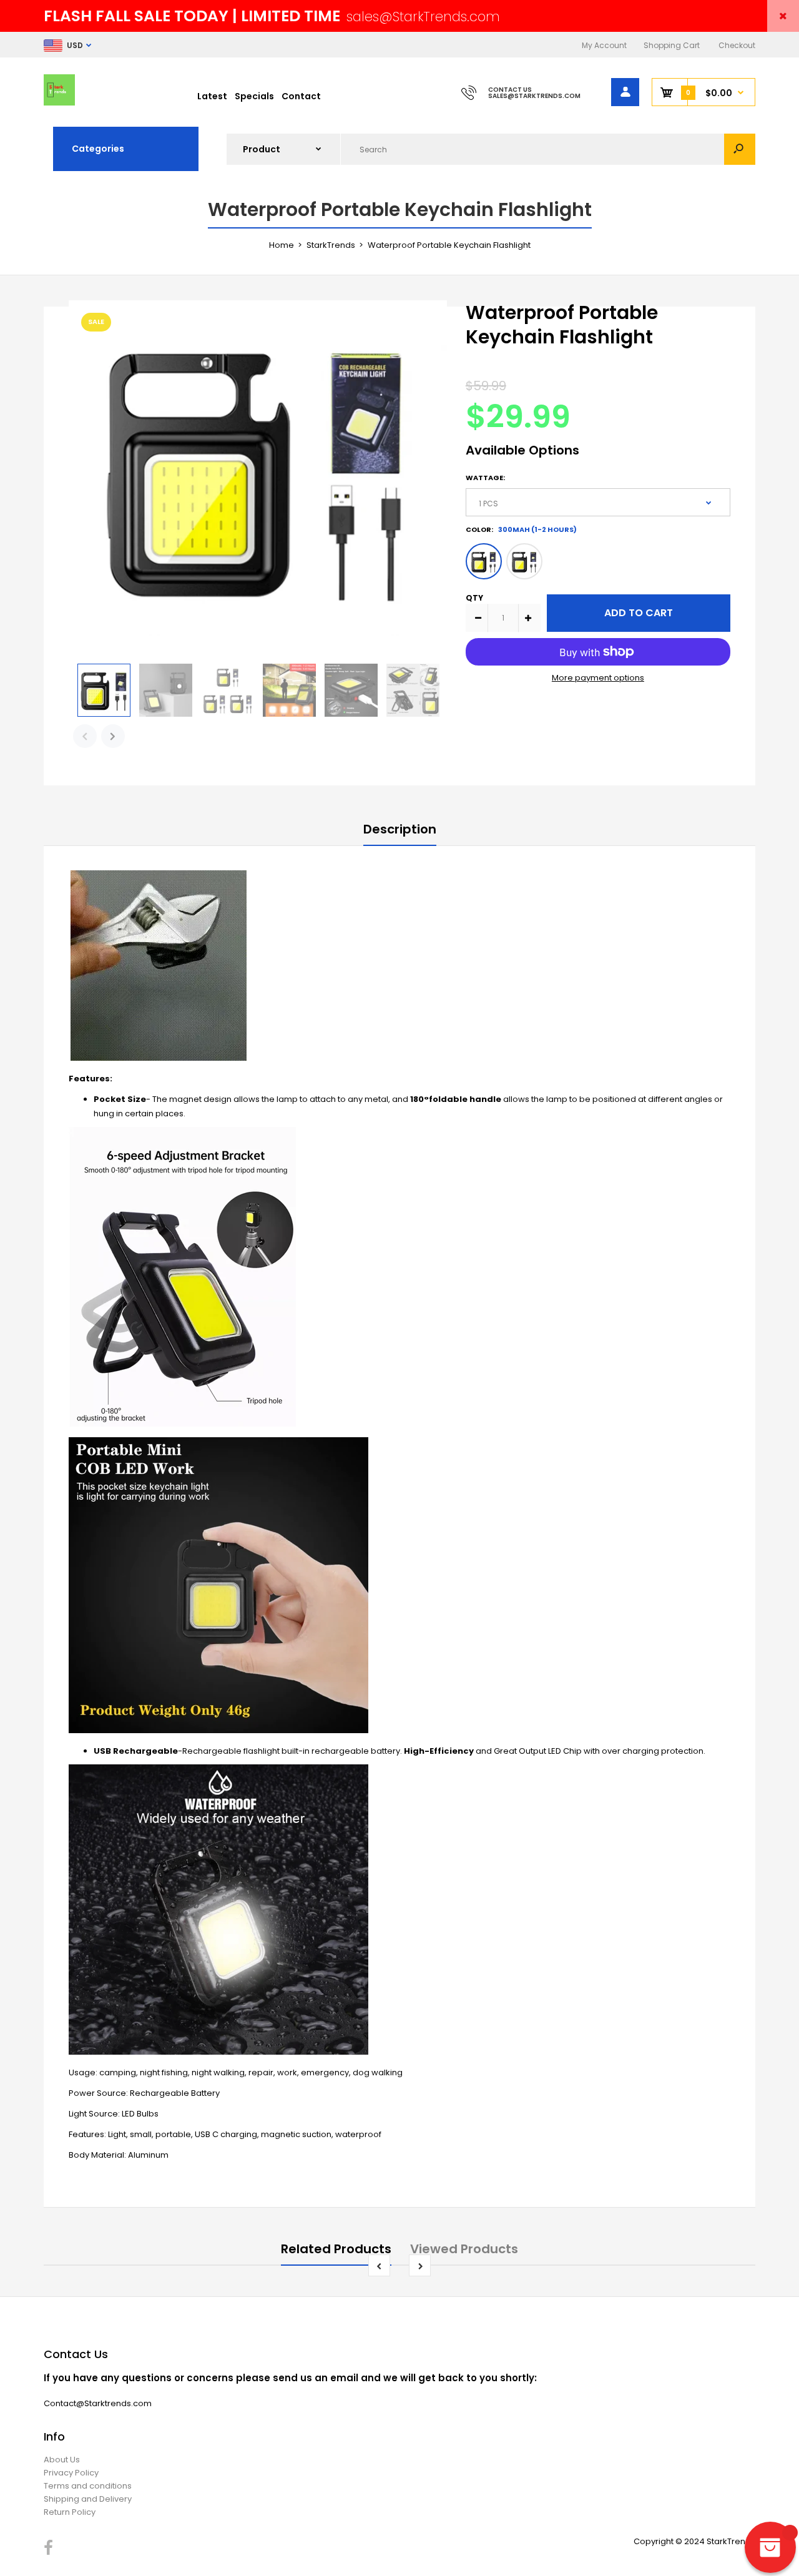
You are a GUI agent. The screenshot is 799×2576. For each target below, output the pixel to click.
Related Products (336, 2249)
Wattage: (485, 478)
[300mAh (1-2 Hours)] (484, 561)
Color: (521, 529)
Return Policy (70, 2512)
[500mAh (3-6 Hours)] (524, 561)
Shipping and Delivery (88, 2499)
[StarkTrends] (59, 103)
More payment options (598, 678)
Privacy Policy (71, 2473)
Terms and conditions (88, 2486)
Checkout (737, 45)
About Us (62, 2460)
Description (400, 829)
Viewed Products (464, 2249)
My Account (604, 45)
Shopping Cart (672, 45)
